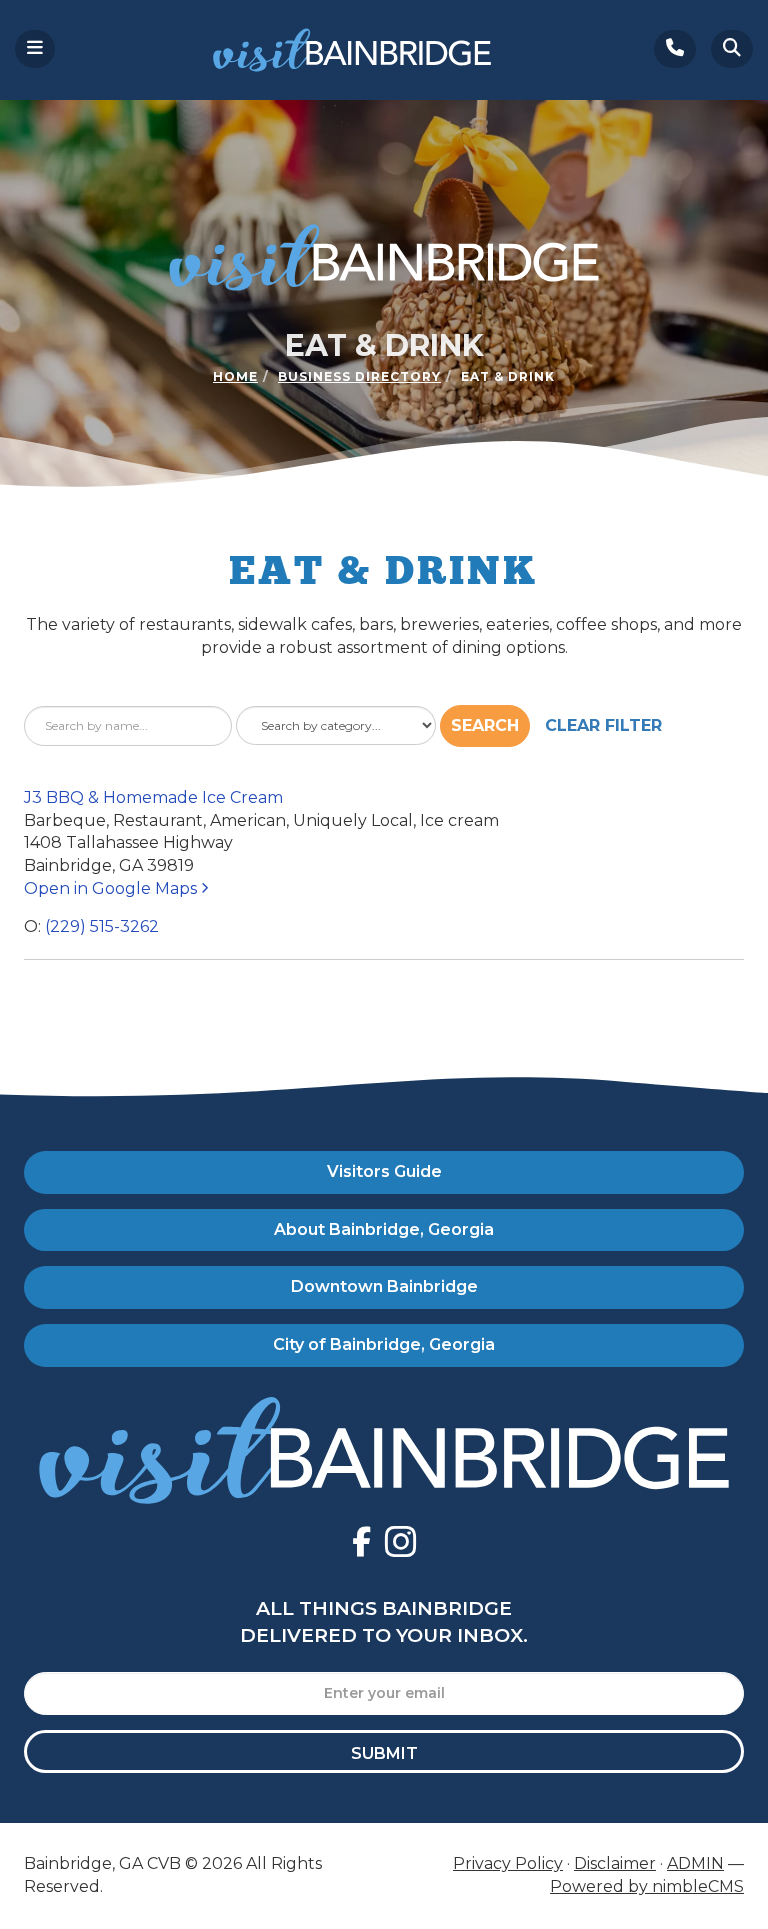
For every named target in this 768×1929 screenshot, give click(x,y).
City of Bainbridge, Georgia (384, 1344)
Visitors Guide (384, 1171)
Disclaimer (615, 1863)
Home (235, 376)
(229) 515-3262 (102, 926)
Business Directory (359, 376)
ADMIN (695, 1863)
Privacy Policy (508, 1863)
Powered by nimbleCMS (647, 1886)
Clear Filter (603, 725)
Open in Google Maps (112, 888)
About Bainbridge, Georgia (384, 1229)
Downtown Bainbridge (384, 1286)
